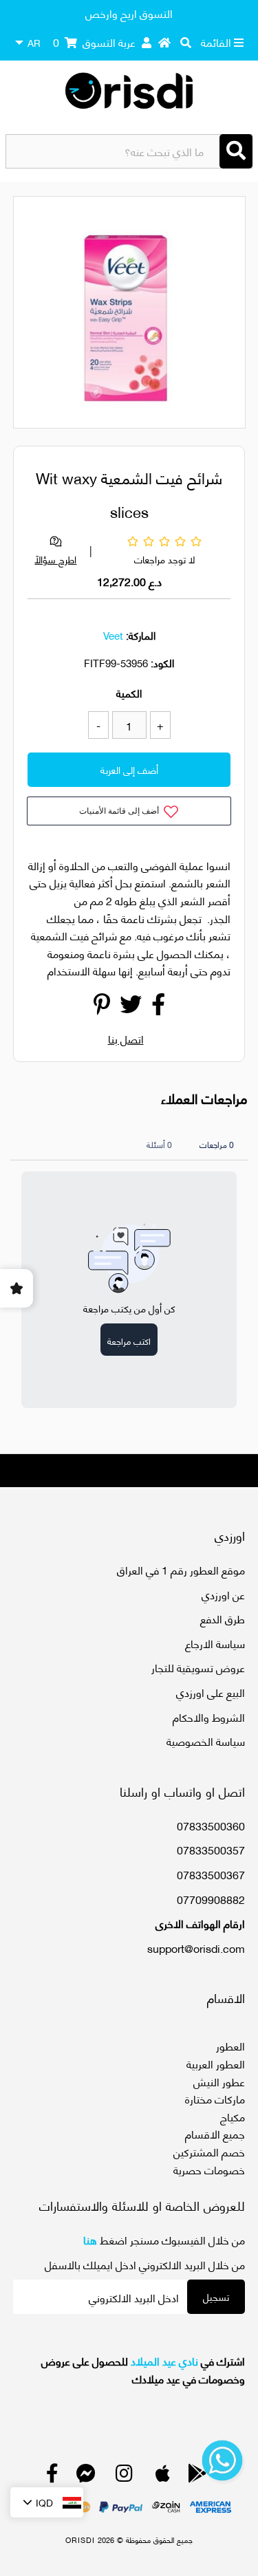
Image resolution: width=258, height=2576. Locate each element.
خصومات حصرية (209, 2169)
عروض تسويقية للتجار (198, 1667)
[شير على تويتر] (131, 1007)
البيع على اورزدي (211, 1692)
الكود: (162, 662)
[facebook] (52, 2476)
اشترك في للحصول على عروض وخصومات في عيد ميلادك (143, 2369)
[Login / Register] (147, 42)
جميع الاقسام (215, 2133)
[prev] (36, 314)
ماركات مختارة (215, 2098)
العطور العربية (216, 2063)
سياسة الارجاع (215, 1643)
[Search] (236, 151)
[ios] (163, 2476)
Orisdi (80, 2540)
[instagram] (124, 2476)
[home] (164, 42)
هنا (90, 2239)
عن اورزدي (223, 1594)
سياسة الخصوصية (206, 1741)
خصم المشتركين (209, 2151)
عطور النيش (219, 2081)
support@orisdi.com (196, 1948)
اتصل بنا (126, 1038)
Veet (113, 635)
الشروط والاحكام (209, 1717)
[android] (197, 2476)
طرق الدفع (223, 1618)
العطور (230, 2045)
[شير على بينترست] (102, 1007)
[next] (227, 314)
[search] (186, 42)
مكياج (233, 2116)
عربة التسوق (94, 42)
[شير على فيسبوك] (158, 1007)
